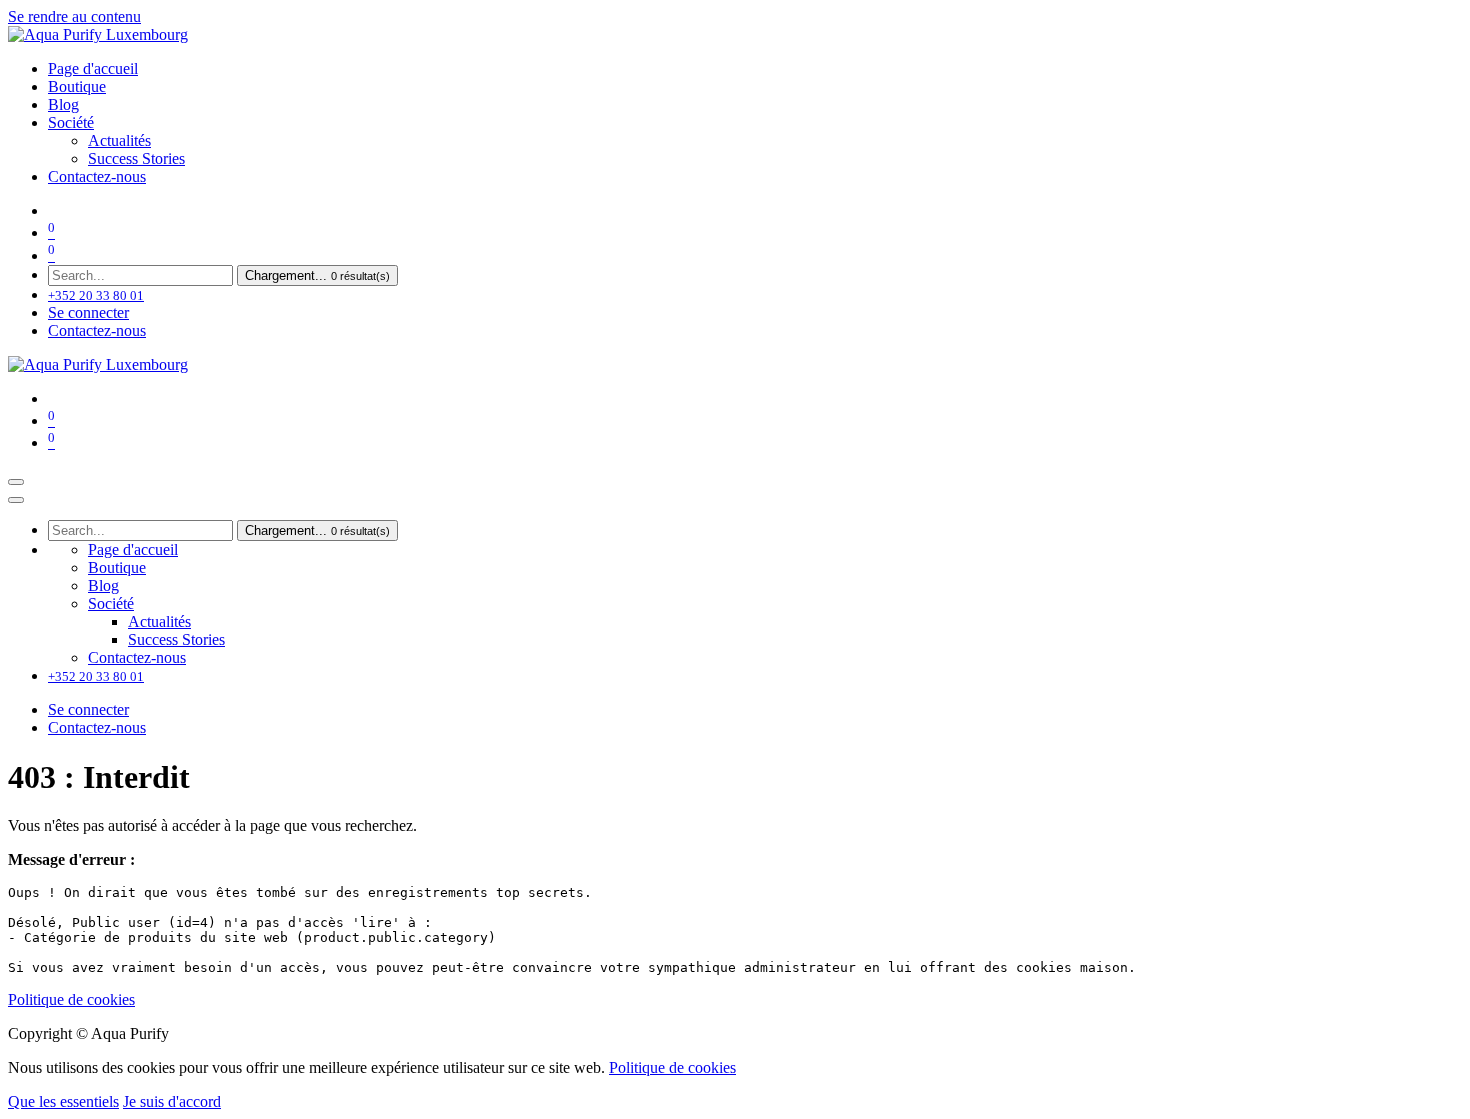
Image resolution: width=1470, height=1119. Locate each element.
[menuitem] (93, 68)
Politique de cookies (71, 999)
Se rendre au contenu (74, 16)
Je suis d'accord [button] (172, 1101)
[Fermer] (16, 500)
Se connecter (88, 312)
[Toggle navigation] (16, 482)
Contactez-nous (97, 330)
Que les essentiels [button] (63, 1101)
